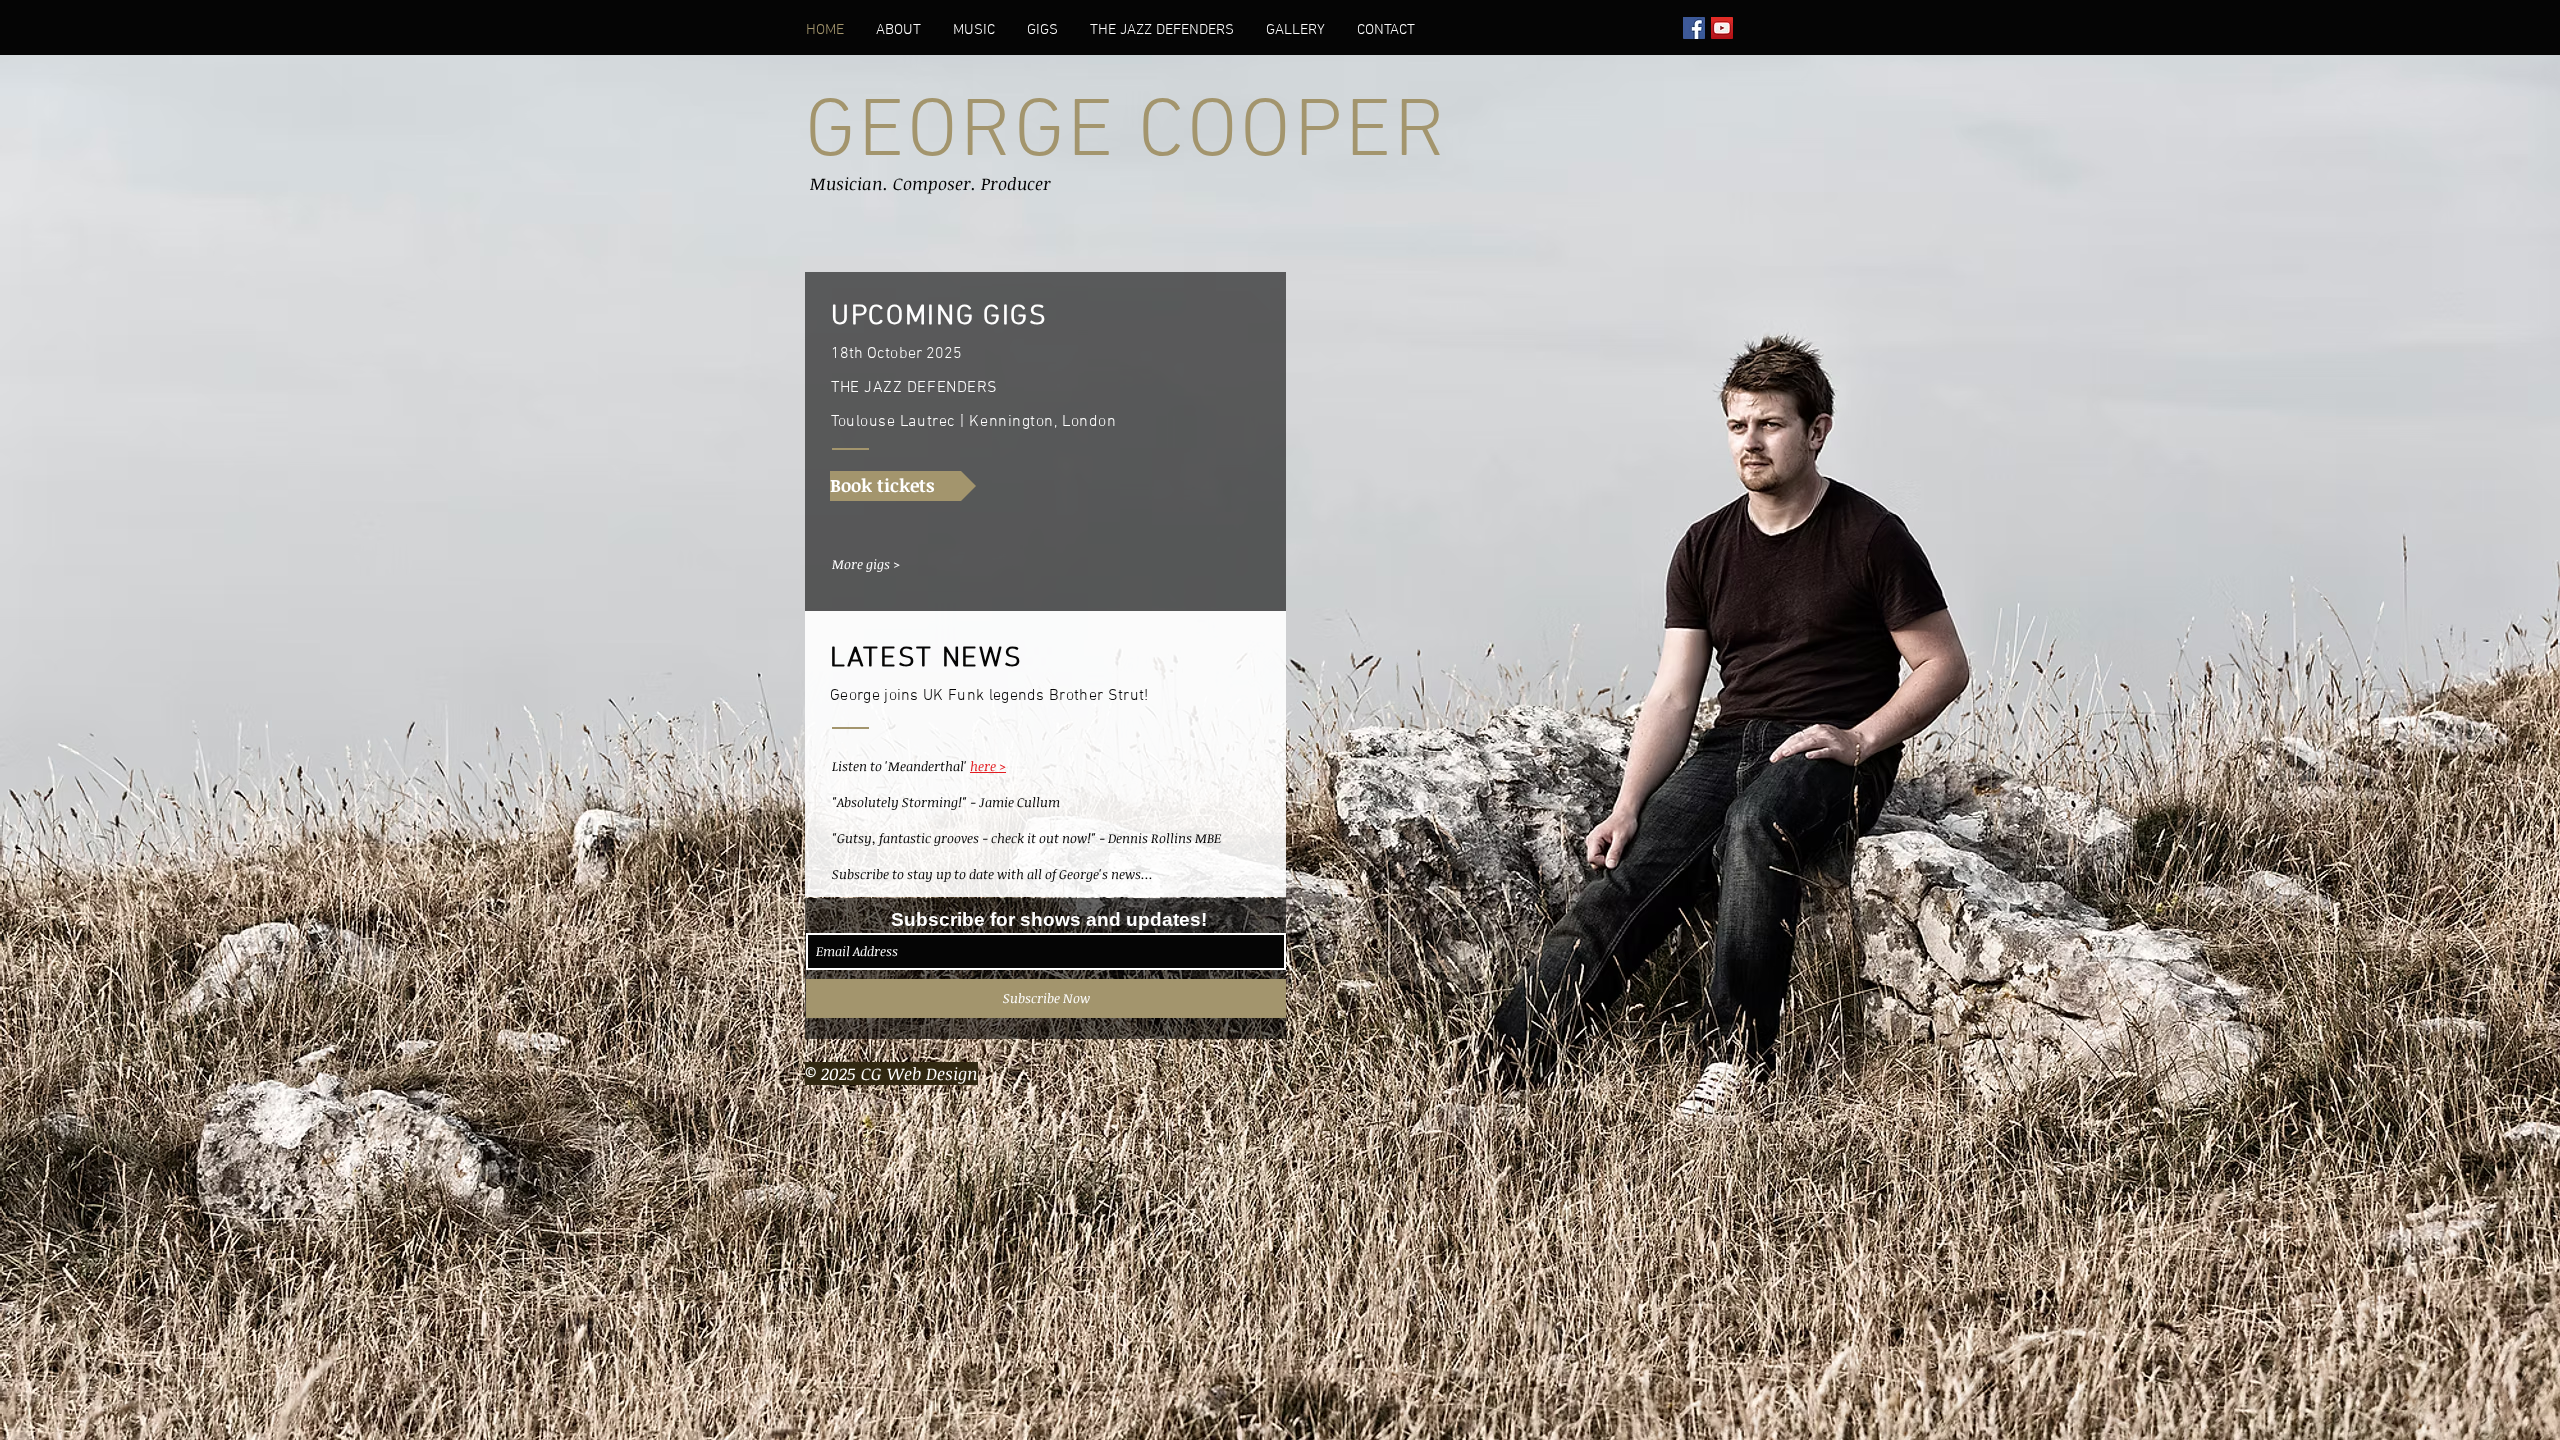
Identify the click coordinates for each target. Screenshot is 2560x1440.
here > (988, 766)
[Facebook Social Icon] (1694, 28)
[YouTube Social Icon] (1722, 28)
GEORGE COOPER (1126, 134)
